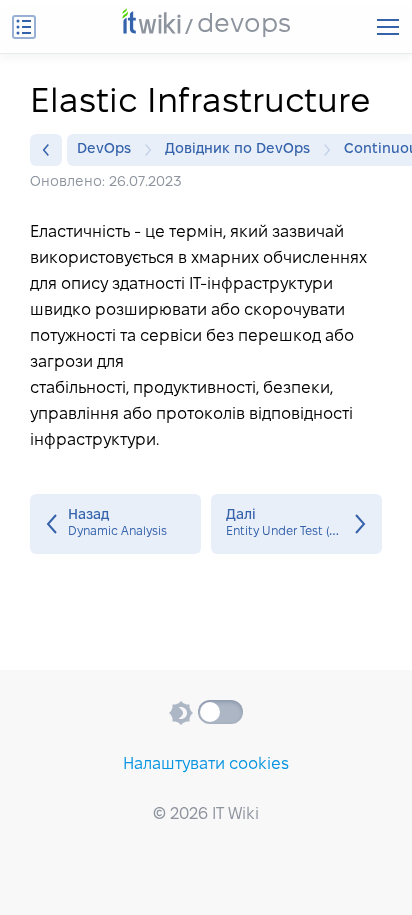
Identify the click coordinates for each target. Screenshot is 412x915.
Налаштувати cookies (206, 764)
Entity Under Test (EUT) (296, 524)
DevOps (104, 149)
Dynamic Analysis (115, 524)
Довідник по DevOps (237, 149)
